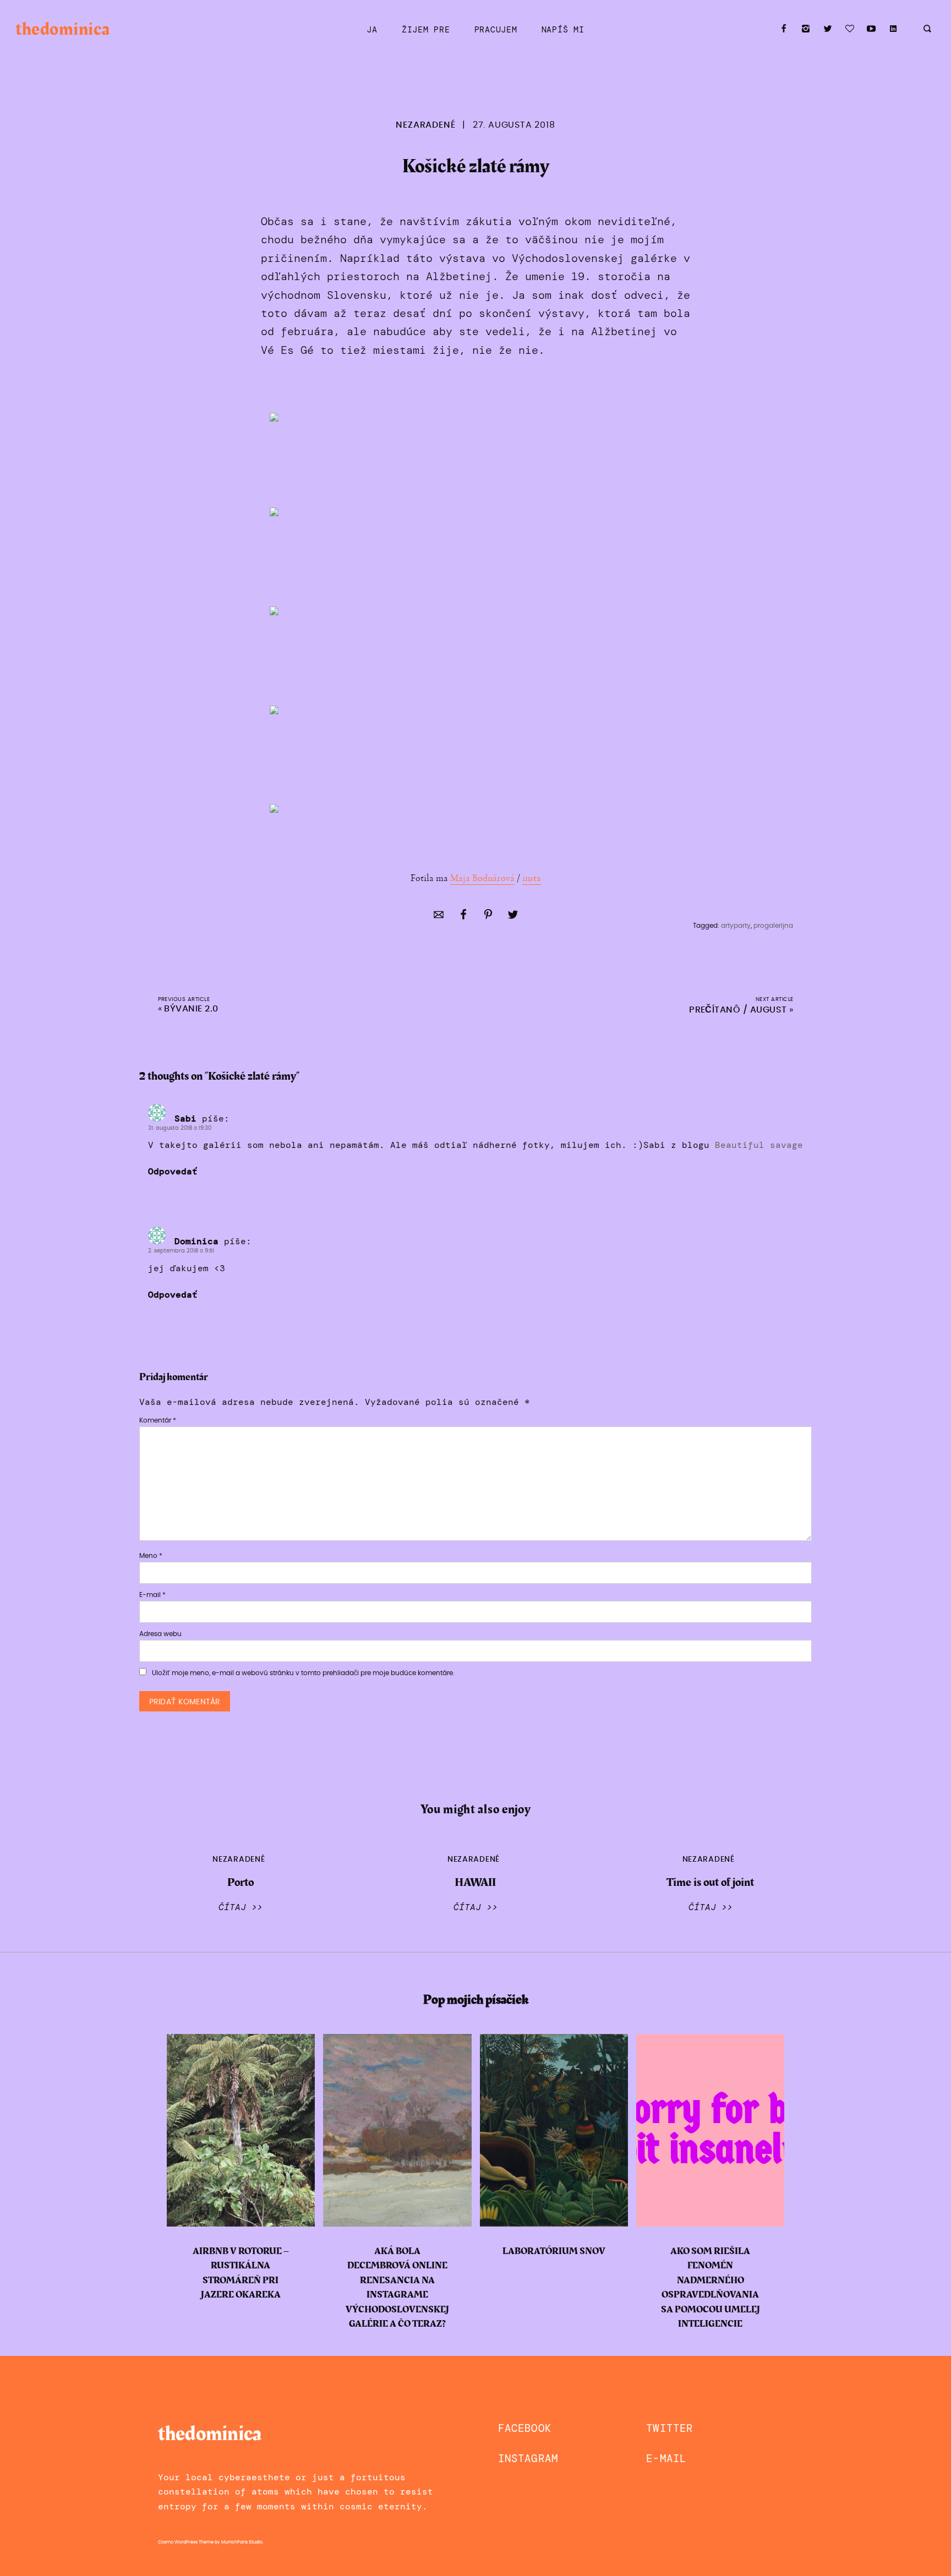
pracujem (496, 30)
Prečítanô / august (738, 1010)
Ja (372, 30)
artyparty (736, 926)
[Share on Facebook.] (463, 917)
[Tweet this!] (513, 917)
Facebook (525, 2428)
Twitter (669, 2428)
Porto (241, 1882)
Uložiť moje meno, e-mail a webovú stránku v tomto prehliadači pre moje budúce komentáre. (303, 1673)
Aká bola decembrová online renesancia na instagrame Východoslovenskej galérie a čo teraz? (397, 2288)
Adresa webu (160, 1634)
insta (532, 878)
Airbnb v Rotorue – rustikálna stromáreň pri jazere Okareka (241, 2273)
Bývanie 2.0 (191, 1009)
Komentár (158, 1420)
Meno (151, 1556)
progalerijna (773, 926)
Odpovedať (173, 1172)
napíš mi (563, 30)
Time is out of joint (710, 1882)
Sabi (185, 1119)
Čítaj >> (241, 1907)
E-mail (152, 1595)
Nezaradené (425, 125)
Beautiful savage (759, 1145)
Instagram (528, 2459)
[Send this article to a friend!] (439, 917)
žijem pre (426, 30)
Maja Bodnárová (482, 878)
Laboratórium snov (554, 2251)
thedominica (62, 29)
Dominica (196, 1241)
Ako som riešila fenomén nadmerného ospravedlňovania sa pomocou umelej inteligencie (710, 2288)
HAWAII (475, 1882)
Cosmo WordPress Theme (186, 2542)
